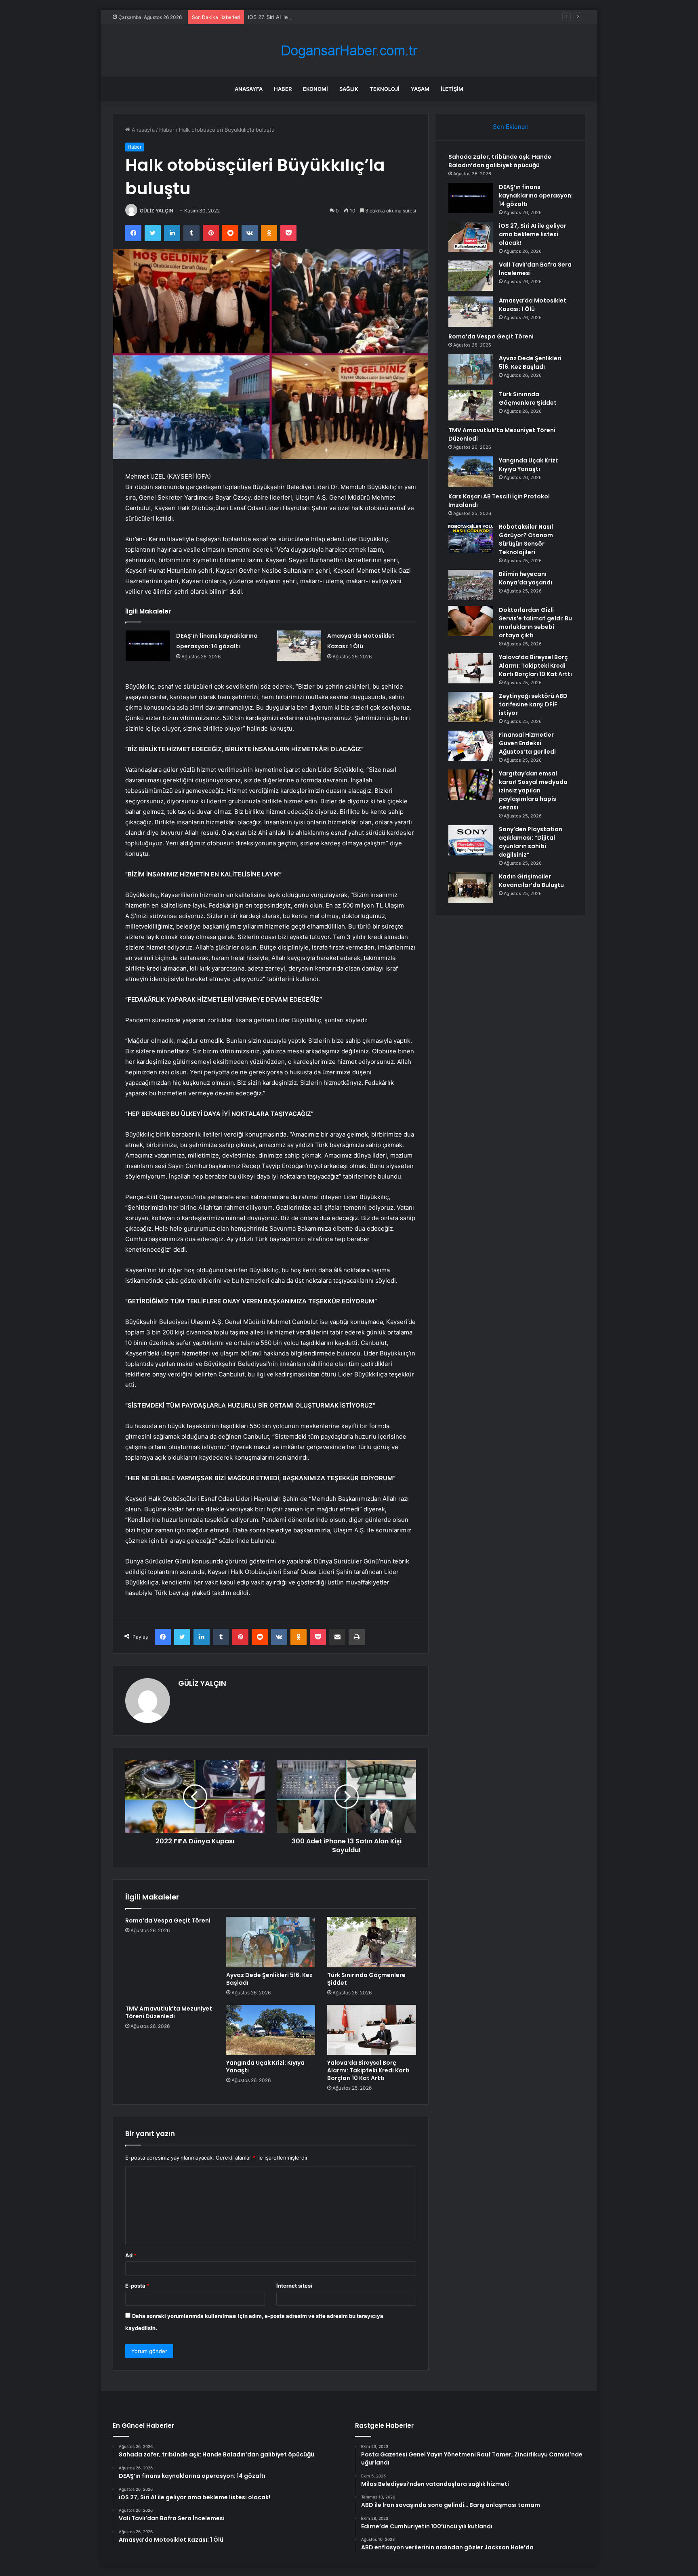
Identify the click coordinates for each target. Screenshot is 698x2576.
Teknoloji (385, 89)
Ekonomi (315, 89)
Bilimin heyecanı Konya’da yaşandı (526, 578)
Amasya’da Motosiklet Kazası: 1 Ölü (533, 305)
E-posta (137, 2286)
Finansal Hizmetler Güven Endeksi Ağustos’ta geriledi (527, 743)
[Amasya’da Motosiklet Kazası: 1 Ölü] (299, 646)
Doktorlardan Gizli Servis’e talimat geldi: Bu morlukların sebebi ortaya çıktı (535, 623)
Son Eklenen (511, 127)
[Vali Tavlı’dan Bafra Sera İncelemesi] (471, 276)
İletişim (452, 89)
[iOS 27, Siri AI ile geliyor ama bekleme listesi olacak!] (471, 237)
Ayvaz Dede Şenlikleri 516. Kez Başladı (269, 1979)
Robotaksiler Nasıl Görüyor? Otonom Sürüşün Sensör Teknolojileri (526, 539)
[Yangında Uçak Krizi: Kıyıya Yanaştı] (271, 2030)
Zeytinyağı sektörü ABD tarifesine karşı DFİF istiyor (533, 704)
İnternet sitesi (294, 2286)
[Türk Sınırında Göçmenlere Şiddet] (372, 1942)
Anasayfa (249, 89)
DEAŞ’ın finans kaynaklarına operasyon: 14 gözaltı (536, 195)
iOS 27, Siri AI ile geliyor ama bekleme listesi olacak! (312, 17)
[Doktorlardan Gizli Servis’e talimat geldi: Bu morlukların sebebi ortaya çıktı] (471, 621)
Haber (283, 89)
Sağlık (349, 89)
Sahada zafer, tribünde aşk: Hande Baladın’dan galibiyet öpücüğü (500, 161)
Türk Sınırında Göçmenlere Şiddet (366, 1979)
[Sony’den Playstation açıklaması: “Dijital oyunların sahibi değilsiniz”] (471, 840)
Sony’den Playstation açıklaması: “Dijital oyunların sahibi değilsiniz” (531, 842)
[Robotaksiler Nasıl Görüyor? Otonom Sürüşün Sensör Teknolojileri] (471, 538)
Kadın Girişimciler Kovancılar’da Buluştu (531, 881)
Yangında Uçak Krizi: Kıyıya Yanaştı (265, 2066)
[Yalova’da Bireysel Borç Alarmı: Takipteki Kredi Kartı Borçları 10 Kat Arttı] (372, 2030)
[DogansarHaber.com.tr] (349, 51)
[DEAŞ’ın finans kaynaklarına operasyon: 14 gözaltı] (148, 646)
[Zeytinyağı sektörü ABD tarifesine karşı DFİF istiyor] (471, 707)
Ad (131, 2255)
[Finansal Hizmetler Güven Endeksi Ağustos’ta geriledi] (471, 746)
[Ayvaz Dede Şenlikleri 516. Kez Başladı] (271, 1942)
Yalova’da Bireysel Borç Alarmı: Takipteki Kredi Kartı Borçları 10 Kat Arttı (368, 2070)
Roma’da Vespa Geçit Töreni (168, 1920)
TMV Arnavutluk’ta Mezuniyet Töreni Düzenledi (169, 2012)
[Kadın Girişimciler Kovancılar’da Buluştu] (471, 888)
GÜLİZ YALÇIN (157, 211)
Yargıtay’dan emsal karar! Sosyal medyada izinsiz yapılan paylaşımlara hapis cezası (533, 790)
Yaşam (420, 89)
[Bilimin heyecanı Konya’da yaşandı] (471, 585)
